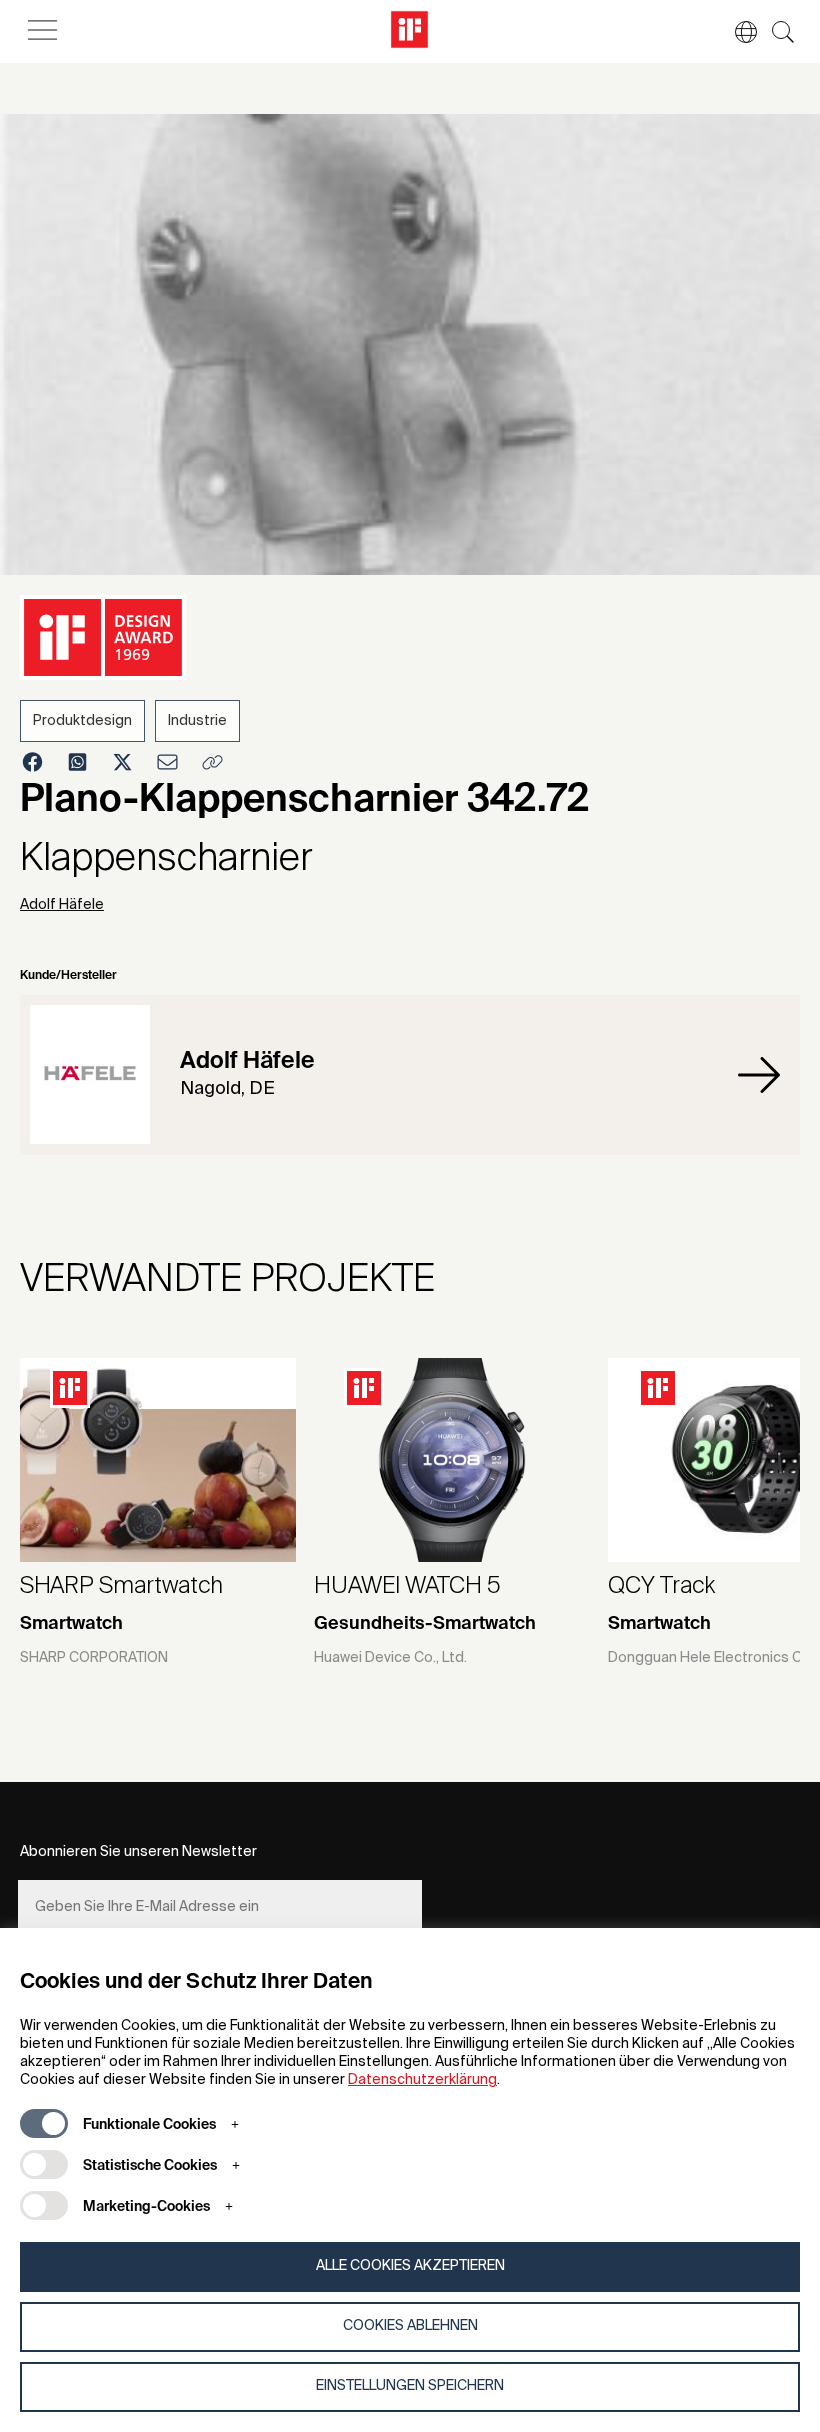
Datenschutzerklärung (422, 2080)
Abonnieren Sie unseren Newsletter (138, 1852)
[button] (736, 32)
